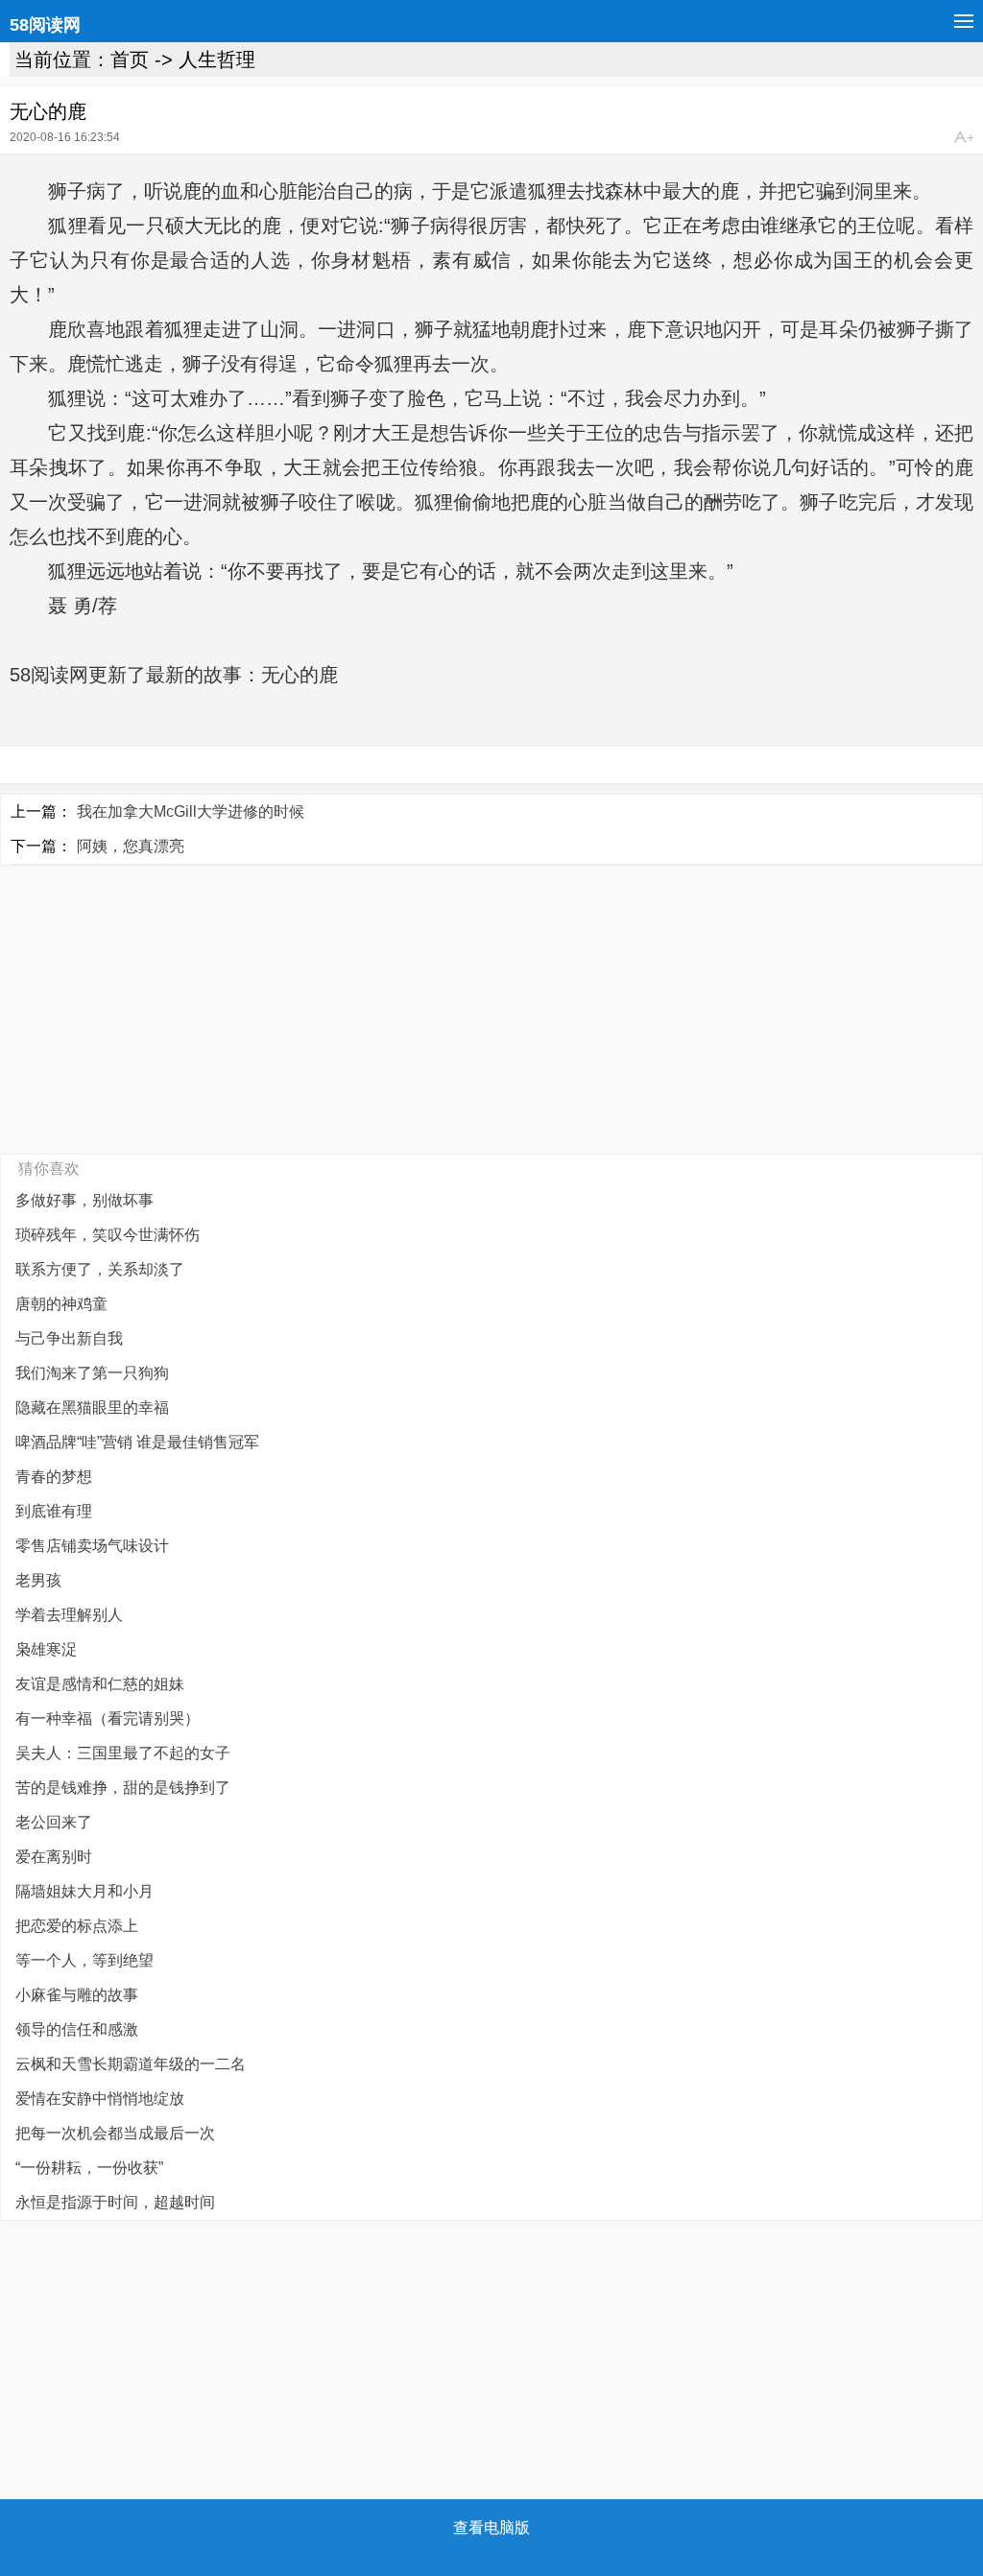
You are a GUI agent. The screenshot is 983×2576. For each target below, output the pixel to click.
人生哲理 (217, 60)
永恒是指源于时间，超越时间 (115, 2202)
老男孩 (38, 1580)
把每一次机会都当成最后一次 (115, 2133)
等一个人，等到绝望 (84, 1960)
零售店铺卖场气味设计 (92, 1546)
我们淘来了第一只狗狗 (92, 1373)
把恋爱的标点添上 (77, 1926)
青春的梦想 (54, 1477)
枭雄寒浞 (46, 1649)
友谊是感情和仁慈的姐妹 (100, 1684)
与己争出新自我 (69, 1338)
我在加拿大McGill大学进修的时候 (191, 811)
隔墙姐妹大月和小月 (84, 1891)
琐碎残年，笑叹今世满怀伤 (108, 1235)
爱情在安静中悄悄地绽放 (100, 2099)
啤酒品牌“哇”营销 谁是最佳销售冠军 (137, 1442)
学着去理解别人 (69, 1615)
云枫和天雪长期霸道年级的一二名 (131, 2064)
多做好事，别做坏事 (84, 1200)
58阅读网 (45, 25)
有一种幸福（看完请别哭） (108, 1718)
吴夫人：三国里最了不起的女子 (123, 1753)
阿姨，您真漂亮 (131, 846)
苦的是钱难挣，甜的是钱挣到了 (123, 1788)
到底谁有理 (54, 1511)
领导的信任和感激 (77, 2029)
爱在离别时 (54, 1857)
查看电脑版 (491, 2528)
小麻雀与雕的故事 (77, 1995)
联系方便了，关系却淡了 (100, 1269)
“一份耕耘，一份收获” (89, 2168)
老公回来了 (54, 1822)
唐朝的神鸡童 (61, 1304)
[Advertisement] (491, 1010)
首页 (130, 60)
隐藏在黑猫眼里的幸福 (92, 1407)
